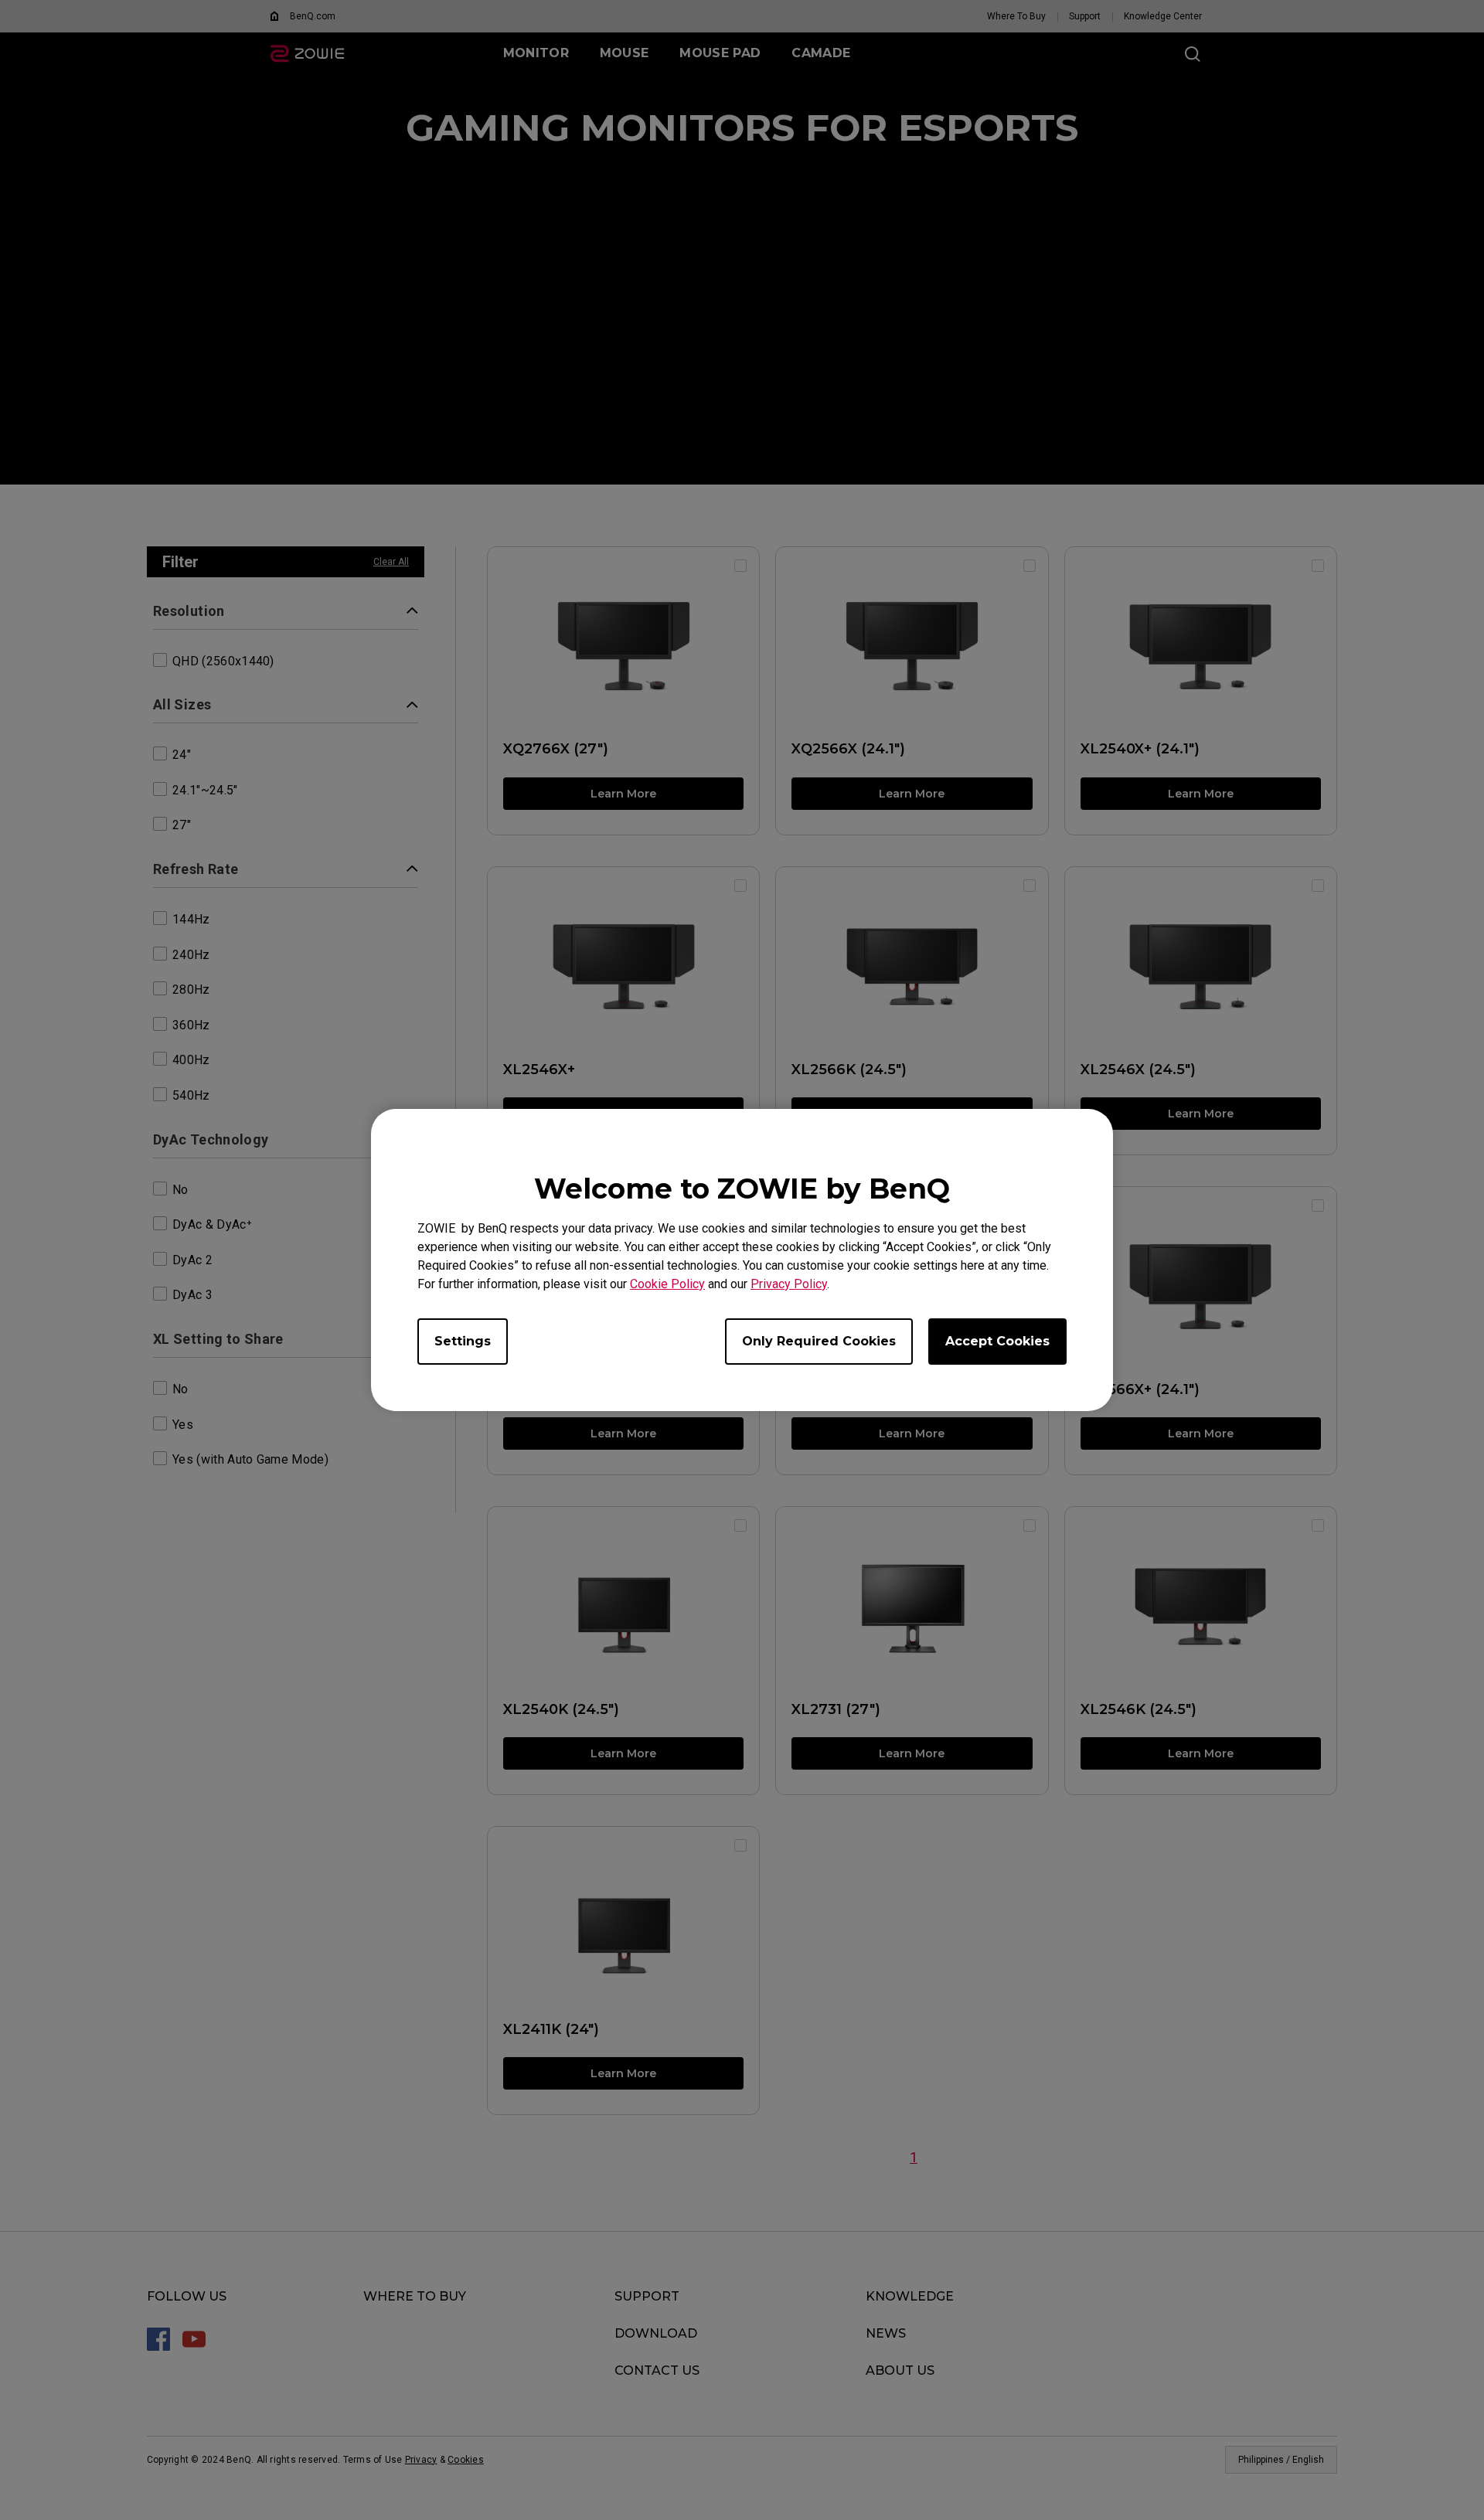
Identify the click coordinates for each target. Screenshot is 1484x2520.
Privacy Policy (789, 1284)
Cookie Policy (667, 1284)
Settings (463, 1341)
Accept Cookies (997, 1341)
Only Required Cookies (819, 1341)
